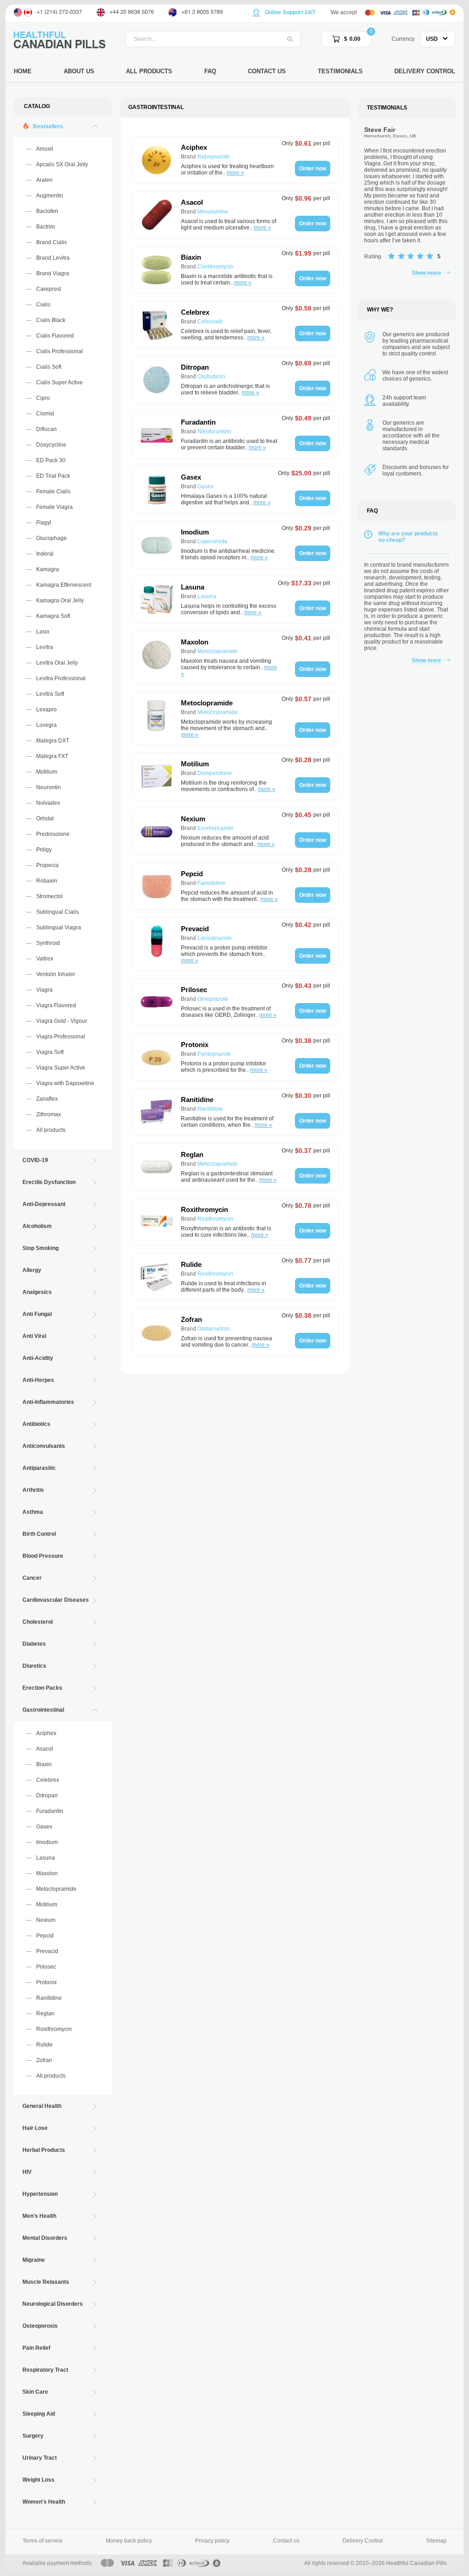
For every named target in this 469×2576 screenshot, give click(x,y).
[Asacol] (157, 215)
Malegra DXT (53, 741)
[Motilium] (157, 776)
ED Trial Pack (53, 476)
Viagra (44, 990)
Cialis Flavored (55, 336)
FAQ (210, 71)
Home (23, 71)
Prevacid (47, 1951)
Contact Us (267, 71)
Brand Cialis (52, 242)
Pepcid (45, 1936)
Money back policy (129, 2541)
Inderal (45, 554)
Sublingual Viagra (59, 928)
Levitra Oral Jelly (57, 663)
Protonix (46, 1982)
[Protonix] (157, 1057)
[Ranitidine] (157, 1112)
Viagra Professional (61, 1037)
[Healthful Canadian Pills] (60, 39)
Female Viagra (55, 507)
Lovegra (46, 725)
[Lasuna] (157, 600)
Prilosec (46, 1967)
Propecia (47, 865)
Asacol (45, 1749)
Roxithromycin (54, 2029)
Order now (313, 169)
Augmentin (50, 196)
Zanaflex (47, 1099)
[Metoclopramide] (157, 718)
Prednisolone (53, 834)
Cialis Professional (60, 351)
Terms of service (43, 2541)
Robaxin (47, 881)
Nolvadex (48, 803)
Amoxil (45, 149)
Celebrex (48, 1780)
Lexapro (46, 709)
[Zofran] (157, 1332)
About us (79, 71)
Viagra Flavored (56, 1005)
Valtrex (45, 959)
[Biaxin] (157, 270)
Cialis (43, 305)
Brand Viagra (53, 273)
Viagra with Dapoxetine (65, 1083)
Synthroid (48, 943)
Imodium (47, 1842)
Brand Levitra (53, 258)
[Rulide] (157, 1277)
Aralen (44, 180)
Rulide (44, 2045)
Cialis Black (51, 320)
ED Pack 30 (51, 460)
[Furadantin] (157, 435)
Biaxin (44, 1764)
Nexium (46, 1920)
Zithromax (49, 1114)
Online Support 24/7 (290, 12)
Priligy (44, 850)
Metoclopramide (56, 1889)
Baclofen (47, 211)
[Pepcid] (157, 886)
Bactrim (46, 227)
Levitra (45, 647)
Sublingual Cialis (57, 912)
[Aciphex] (157, 160)
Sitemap (436, 2541)
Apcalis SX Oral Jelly (62, 164)
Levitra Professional (61, 678)
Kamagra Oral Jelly (60, 600)
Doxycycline (51, 445)
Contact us (286, 2541)
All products (51, 1130)
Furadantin (50, 1811)
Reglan (45, 2014)
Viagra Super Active (61, 1068)
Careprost (49, 289)
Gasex (44, 1827)
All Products (149, 71)
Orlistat (45, 819)
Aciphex (46, 1733)
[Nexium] (157, 831)
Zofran (44, 2060)
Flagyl (44, 523)
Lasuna (46, 1858)
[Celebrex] (157, 325)
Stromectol (49, 896)
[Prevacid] (157, 944)
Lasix (43, 632)
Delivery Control (425, 71)
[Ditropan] (157, 380)
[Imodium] (157, 545)
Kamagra (48, 569)
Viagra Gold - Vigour (62, 1021)
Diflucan (46, 429)
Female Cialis (53, 491)
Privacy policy (212, 2541)
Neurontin (49, 787)
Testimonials (340, 71)
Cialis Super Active (60, 382)
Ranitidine (49, 1998)
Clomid (45, 414)
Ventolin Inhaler (56, 974)
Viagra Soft (50, 1052)
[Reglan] (157, 1167)
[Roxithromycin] (157, 1222)
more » (235, 173)
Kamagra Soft (53, 616)
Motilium (47, 772)
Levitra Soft (50, 694)
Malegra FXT (52, 756)
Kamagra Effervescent (64, 585)
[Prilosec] (157, 1002)
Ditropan (47, 1796)
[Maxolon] (157, 658)
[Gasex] (157, 490)
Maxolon (47, 1873)
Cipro (43, 398)
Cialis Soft (49, 367)
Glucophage (52, 538)
